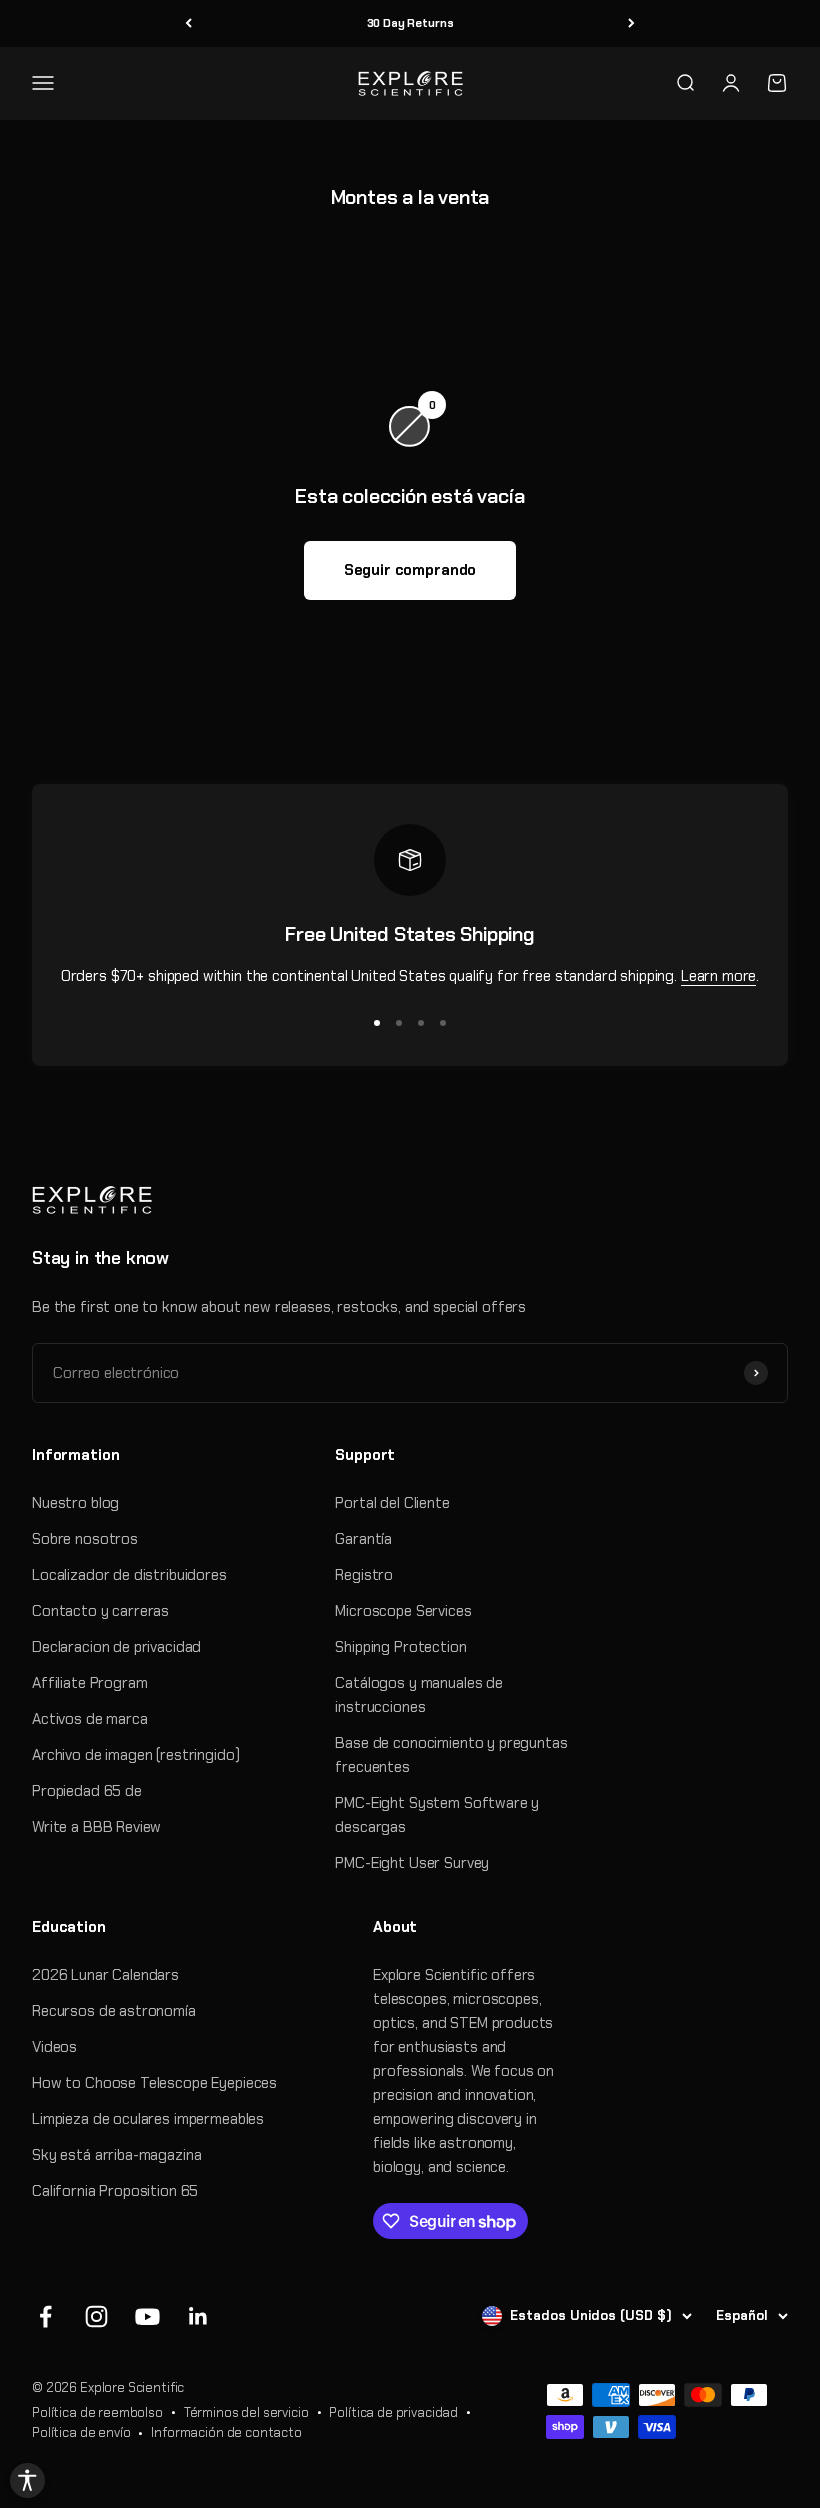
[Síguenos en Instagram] (96, 2316)
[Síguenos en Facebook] (45, 2316)
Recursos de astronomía (114, 2011)
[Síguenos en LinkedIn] (198, 2316)
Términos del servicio (246, 2412)
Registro (364, 1575)
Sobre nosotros (85, 1539)
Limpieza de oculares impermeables (148, 2119)
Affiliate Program (89, 1683)
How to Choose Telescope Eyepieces (154, 2083)
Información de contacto (226, 2432)
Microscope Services (403, 1611)
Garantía (363, 1539)
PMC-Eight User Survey (412, 1863)
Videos (54, 2047)
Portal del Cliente (392, 1503)
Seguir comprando (410, 570)
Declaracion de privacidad (116, 1647)
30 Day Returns (410, 23)
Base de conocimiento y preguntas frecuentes (451, 1755)
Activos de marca (90, 1719)
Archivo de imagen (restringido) (135, 1755)
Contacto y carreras (100, 1611)
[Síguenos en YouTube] (147, 2316)
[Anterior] (188, 23)
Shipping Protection (400, 1647)
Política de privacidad (393, 2412)
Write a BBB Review (96, 1827)
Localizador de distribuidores (129, 1575)
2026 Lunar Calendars (105, 1975)
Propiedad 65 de (87, 1791)
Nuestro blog (75, 1503)
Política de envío (81, 2432)
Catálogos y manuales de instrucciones (419, 1695)
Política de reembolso (97, 2412)
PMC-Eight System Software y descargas (437, 1815)
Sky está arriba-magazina (116, 2155)
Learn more (719, 976)
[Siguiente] (631, 23)
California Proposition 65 (115, 2191)
